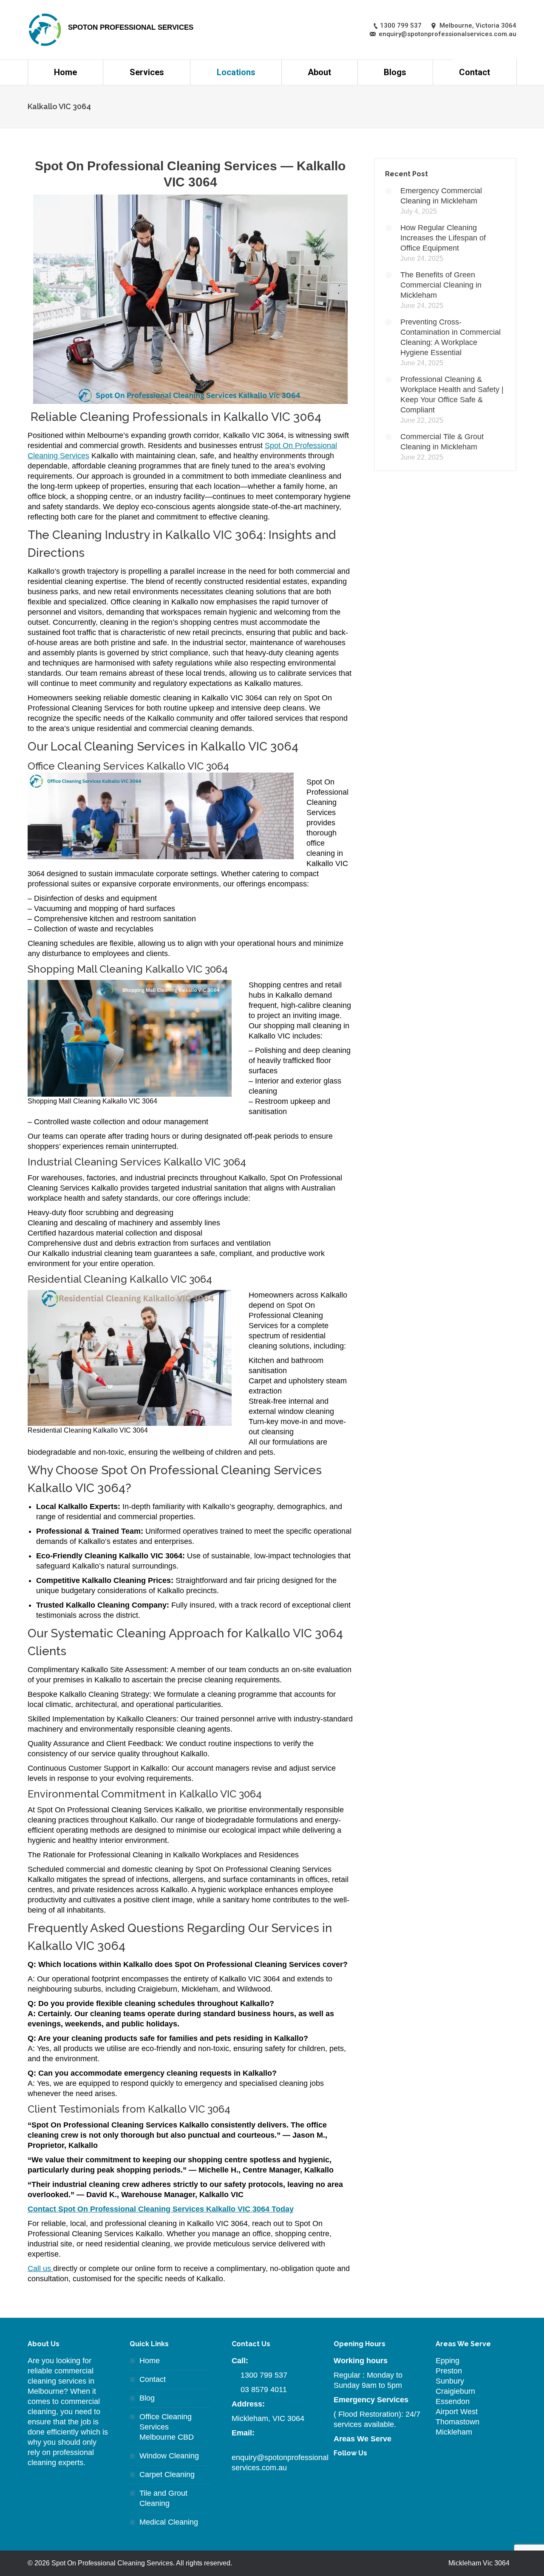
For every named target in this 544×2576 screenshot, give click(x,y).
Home (150, 2361)
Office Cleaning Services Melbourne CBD (167, 2427)
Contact (153, 2379)
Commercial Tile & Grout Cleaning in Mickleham (442, 442)
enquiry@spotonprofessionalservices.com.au (280, 2463)
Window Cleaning (169, 2456)
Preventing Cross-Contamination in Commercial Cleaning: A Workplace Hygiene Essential (450, 337)
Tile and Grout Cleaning (163, 2498)
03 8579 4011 (264, 2390)
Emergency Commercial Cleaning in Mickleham (441, 196)
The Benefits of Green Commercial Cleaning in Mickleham (441, 285)
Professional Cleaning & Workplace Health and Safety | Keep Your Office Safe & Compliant (452, 395)
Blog (147, 2398)
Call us (40, 2268)
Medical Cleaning (169, 2522)
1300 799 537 (264, 2375)
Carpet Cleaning (167, 2474)
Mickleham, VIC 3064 (268, 2418)
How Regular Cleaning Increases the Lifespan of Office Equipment (443, 238)
